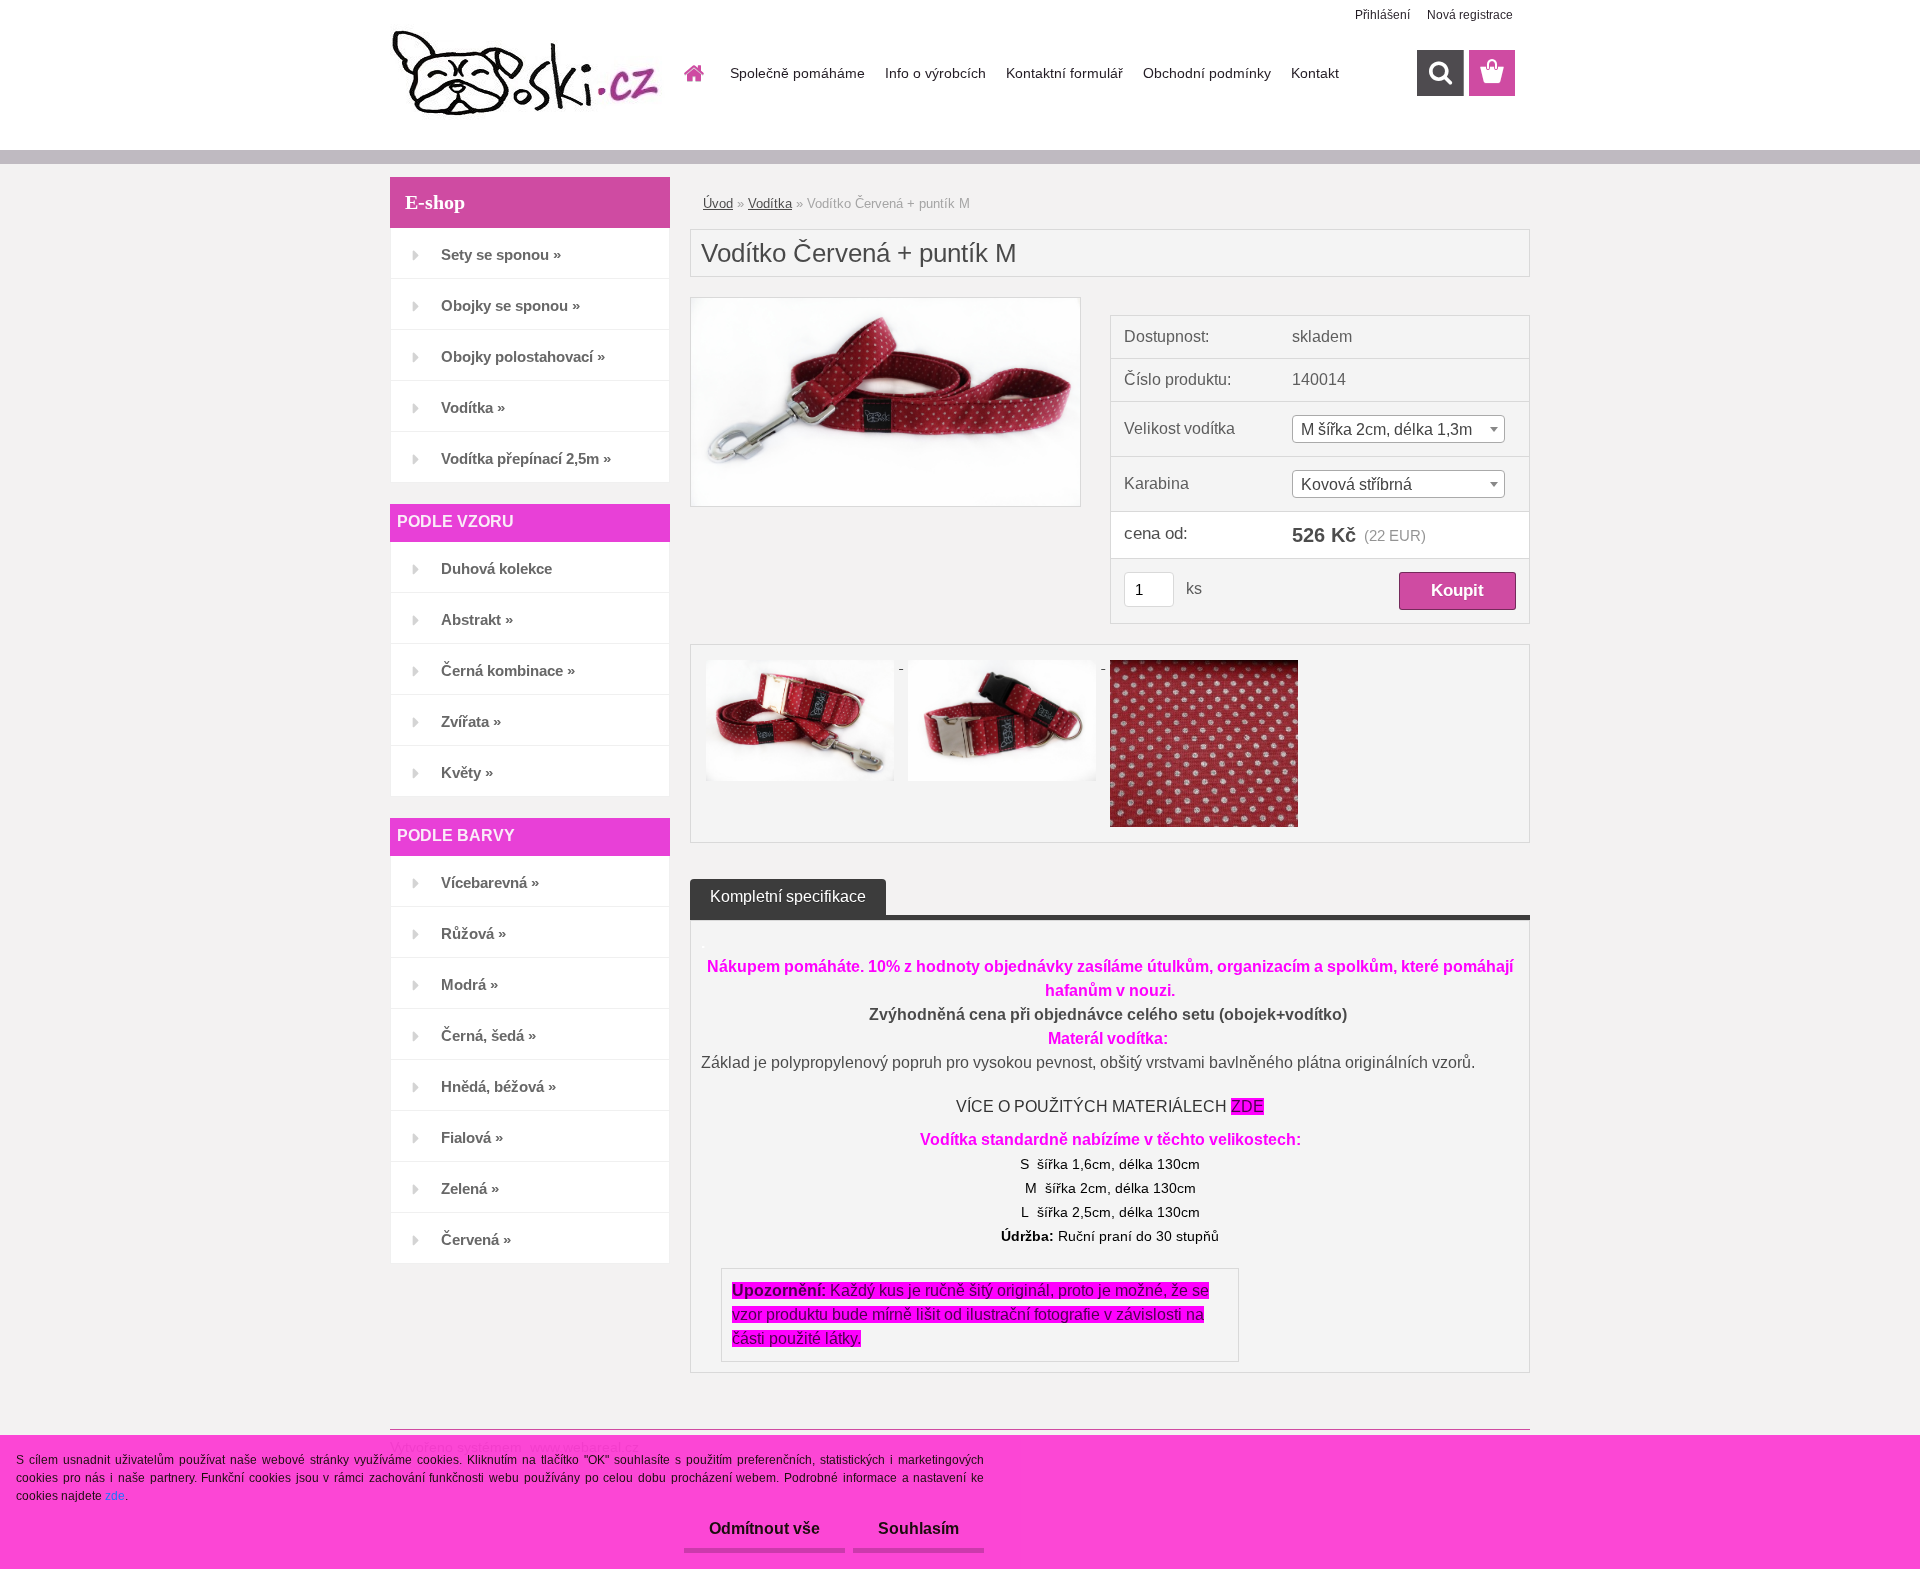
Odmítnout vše (764, 1528)
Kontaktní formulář (1064, 73)
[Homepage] (692, 73)
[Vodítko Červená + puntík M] (885, 305)
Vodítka (770, 203)
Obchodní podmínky (1207, 73)
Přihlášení (1382, 15)
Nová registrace (1470, 15)
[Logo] (527, 74)
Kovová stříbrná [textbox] (1356, 484)
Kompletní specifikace (788, 896)
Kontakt (1315, 73)
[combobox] (1398, 429)
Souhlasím (918, 1528)
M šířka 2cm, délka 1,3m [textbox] (1386, 429)
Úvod (718, 203)
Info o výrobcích (935, 73)
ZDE (1247, 1106)
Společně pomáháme (797, 73)
